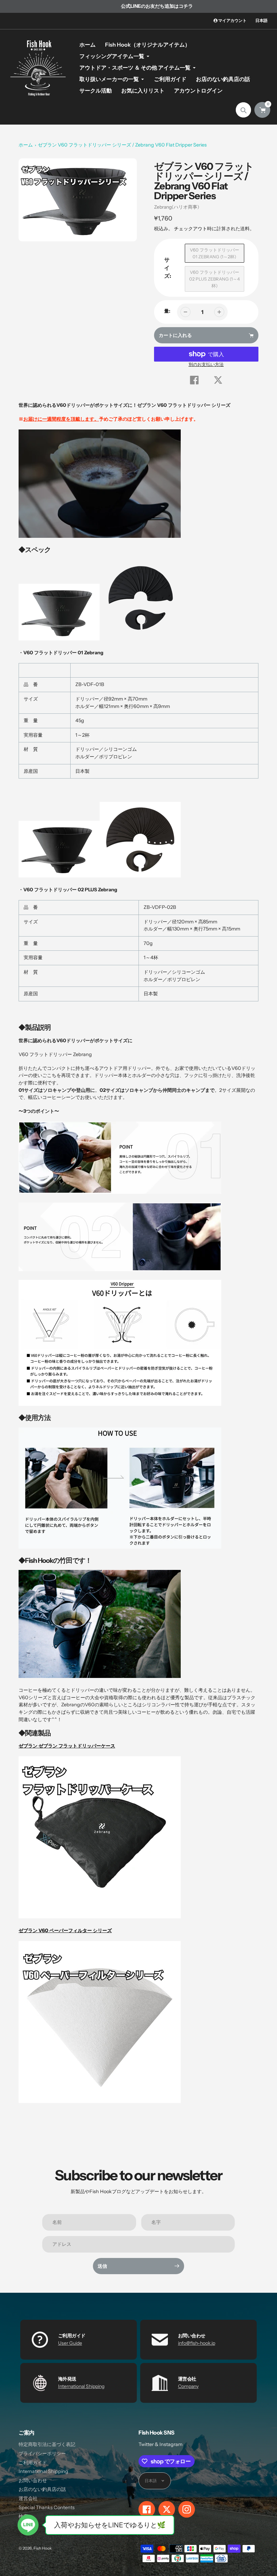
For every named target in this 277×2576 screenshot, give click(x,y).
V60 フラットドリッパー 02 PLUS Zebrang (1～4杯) (215, 279)
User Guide (70, 2343)
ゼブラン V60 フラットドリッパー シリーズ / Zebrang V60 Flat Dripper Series (122, 145)
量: (167, 311)
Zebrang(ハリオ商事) (177, 207)
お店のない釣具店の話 (42, 2489)
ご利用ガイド (33, 2463)
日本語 (261, 20)
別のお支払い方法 (206, 364)
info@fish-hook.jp (197, 2343)
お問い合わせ (33, 2480)
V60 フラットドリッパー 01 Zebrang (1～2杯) (215, 253)
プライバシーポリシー (42, 2453)
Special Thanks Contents (47, 2507)
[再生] (78, 200)
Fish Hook (43, 2548)
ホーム (26, 145)
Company (188, 2386)
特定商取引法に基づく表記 (47, 2444)
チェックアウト (191, 229)
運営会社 (28, 2498)
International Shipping (81, 2386)
